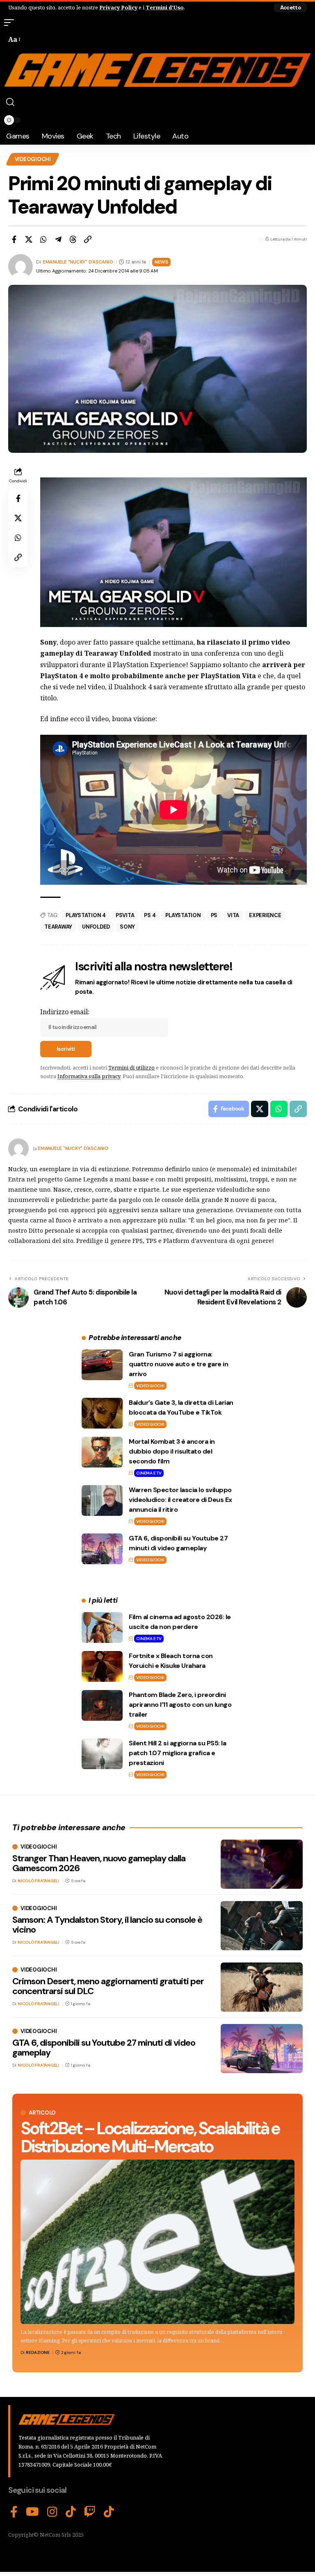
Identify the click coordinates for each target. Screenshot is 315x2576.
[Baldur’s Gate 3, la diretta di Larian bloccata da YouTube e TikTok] (102, 1413)
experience (265, 915)
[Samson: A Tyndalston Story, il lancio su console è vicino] (262, 1926)
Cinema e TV (149, 1473)
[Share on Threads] (73, 239)
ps (214, 915)
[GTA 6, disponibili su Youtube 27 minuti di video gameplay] (102, 1549)
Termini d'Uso (165, 7)
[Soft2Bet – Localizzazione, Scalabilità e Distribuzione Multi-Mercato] (157, 2242)
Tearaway (58, 927)
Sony (127, 927)
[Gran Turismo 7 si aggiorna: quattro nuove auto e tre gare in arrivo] (102, 1365)
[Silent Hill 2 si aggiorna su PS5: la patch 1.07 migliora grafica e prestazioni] (102, 1754)
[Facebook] (14, 2512)
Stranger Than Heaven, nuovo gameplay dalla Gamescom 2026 (99, 1863)
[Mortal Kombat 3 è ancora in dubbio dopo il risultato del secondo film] (102, 1452)
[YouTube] (32, 2512)
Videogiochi (33, 159)
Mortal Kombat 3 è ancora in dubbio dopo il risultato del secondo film (172, 1451)
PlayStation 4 (86, 915)
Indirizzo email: (65, 1012)
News (161, 262)
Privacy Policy (118, 7)
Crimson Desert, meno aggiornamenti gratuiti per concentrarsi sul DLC (108, 1986)
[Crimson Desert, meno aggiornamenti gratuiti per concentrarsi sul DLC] (262, 1987)
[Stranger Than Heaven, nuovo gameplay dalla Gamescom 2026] (262, 1864)
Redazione (38, 2352)
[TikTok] (71, 2512)
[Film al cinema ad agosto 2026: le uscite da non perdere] (102, 1628)
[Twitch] (90, 2512)
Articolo (42, 2113)
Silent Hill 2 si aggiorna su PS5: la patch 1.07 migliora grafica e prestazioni (177, 1753)
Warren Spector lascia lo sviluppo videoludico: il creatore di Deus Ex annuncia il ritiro (180, 1500)
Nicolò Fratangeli (39, 1881)
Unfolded (96, 927)
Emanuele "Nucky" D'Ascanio (78, 262)
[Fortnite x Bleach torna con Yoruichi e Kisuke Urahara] (102, 1666)
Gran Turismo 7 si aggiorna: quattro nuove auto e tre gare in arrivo (178, 1364)
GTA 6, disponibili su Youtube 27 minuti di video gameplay (104, 2048)
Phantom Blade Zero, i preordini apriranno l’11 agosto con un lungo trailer (180, 1705)
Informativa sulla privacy (89, 1076)
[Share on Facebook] (14, 239)
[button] (290, 8)
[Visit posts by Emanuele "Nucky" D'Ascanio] (18, 1149)
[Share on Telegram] (58, 239)
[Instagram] (52, 2512)
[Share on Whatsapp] (43, 239)
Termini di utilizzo (131, 1068)
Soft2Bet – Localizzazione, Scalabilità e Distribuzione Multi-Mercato (150, 2137)
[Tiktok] (109, 2512)
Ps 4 (150, 915)
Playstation (183, 915)
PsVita (125, 915)
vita (233, 915)
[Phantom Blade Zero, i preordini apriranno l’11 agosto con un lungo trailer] (102, 1705)
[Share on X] (29, 239)
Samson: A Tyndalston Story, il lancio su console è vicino (107, 1925)
